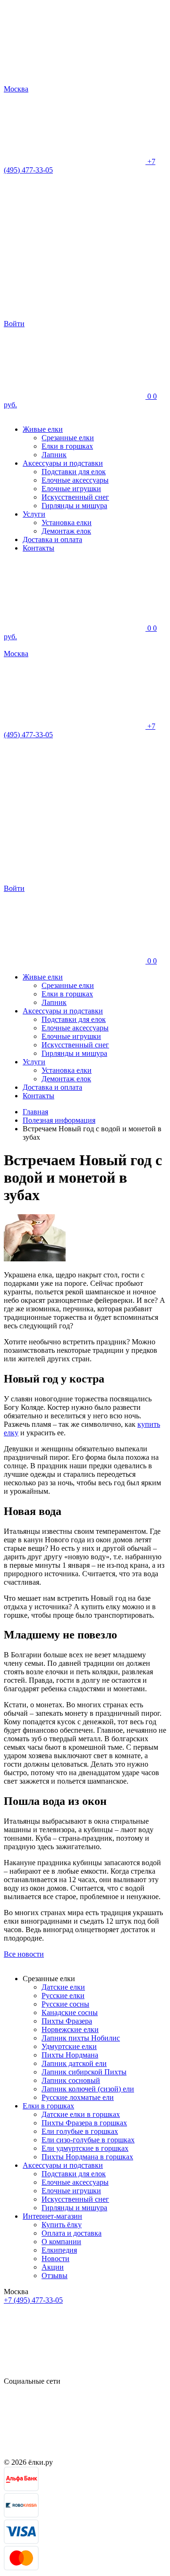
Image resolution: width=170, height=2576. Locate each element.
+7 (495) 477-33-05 (33, 2300)
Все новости (24, 1954)
